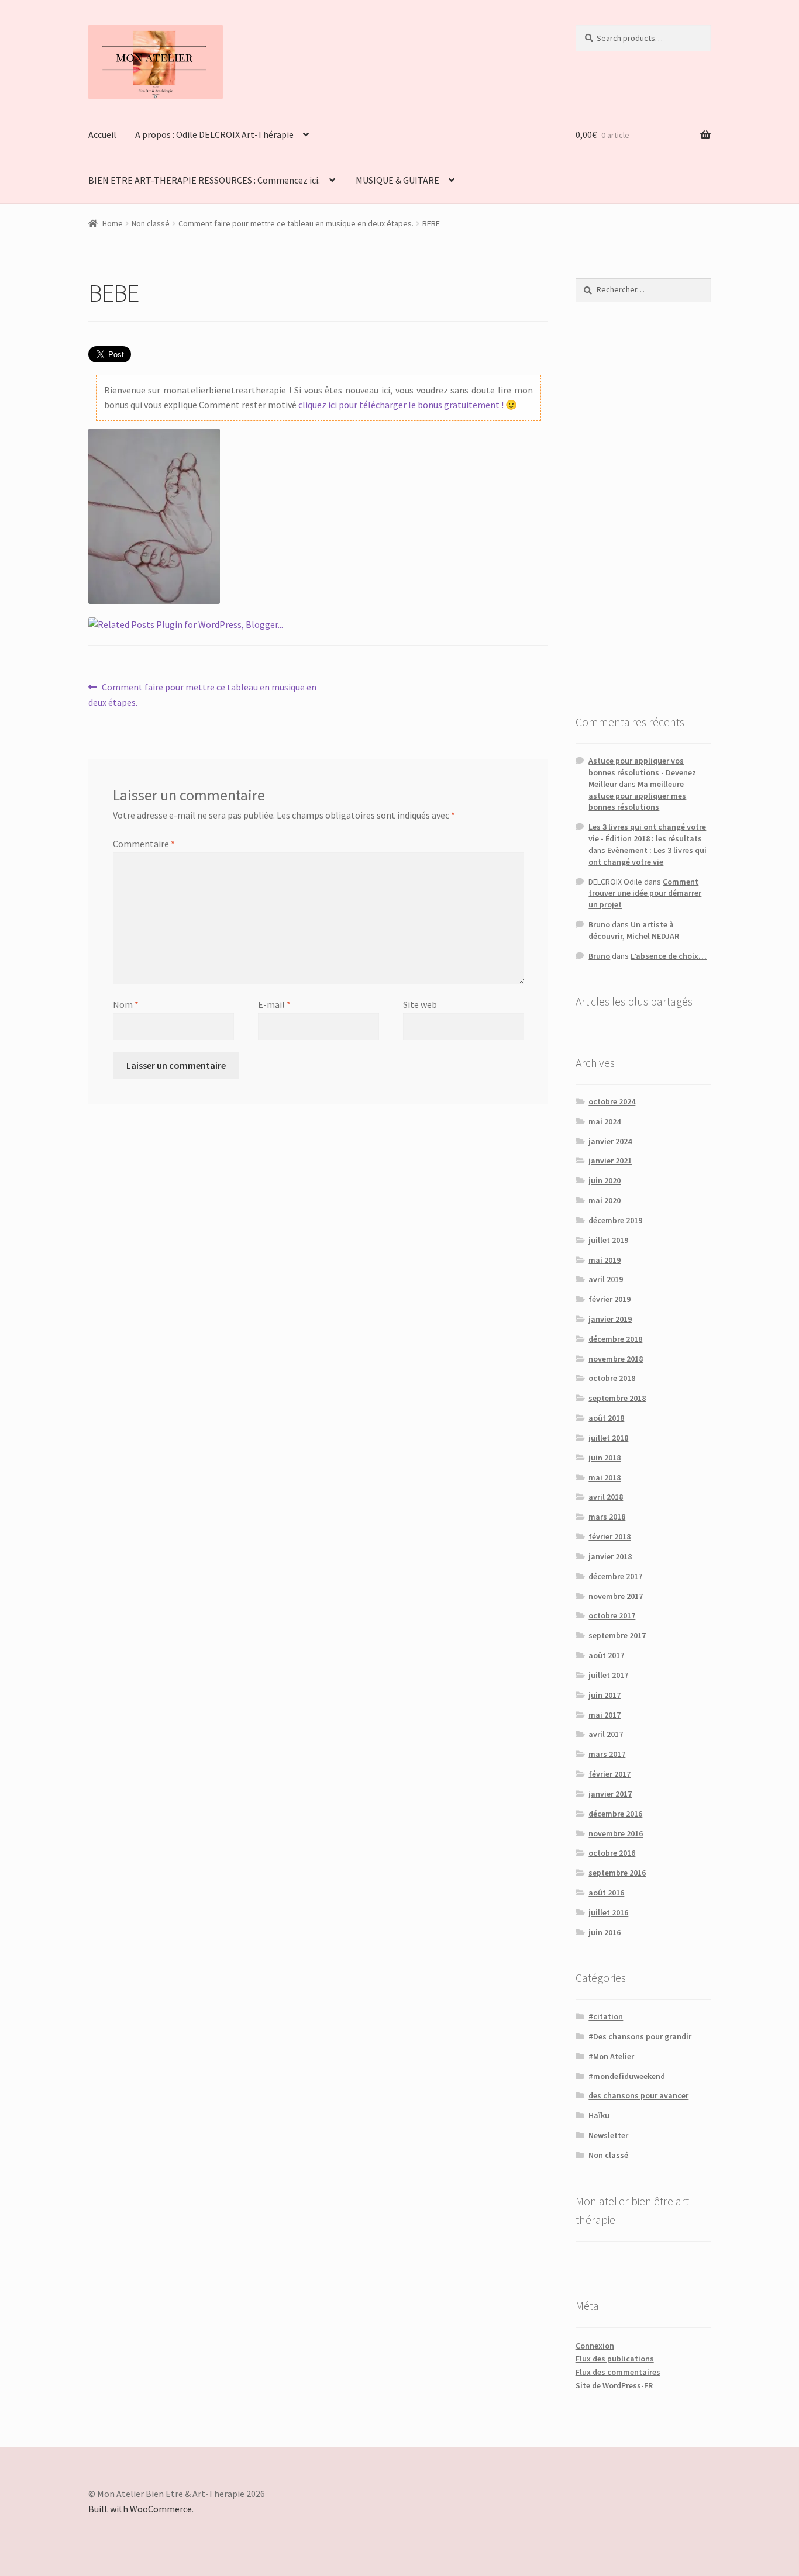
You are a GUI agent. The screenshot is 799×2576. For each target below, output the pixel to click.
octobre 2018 (612, 1378)
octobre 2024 (612, 1101)
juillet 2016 (608, 1912)
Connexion (595, 2346)
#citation (606, 2016)
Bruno (599, 924)
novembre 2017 (616, 1596)
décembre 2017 (615, 1576)
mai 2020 (605, 1200)
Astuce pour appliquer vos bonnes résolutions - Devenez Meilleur (642, 772)
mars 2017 (607, 1754)
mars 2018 (607, 1517)
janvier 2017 (610, 1794)
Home (113, 223)
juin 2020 (605, 1180)
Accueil (102, 134)
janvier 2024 (610, 1141)
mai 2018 (605, 1477)
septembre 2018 (617, 1398)
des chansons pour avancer (638, 2095)
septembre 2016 (617, 1873)
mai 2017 (605, 1715)
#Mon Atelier (611, 2056)
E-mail (274, 1004)
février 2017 (609, 1774)
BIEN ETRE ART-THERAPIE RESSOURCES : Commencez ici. (204, 180)
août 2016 (606, 1893)
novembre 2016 (616, 1833)
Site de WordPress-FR (614, 2385)
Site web (420, 1004)
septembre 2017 (617, 1635)
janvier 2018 (610, 1556)
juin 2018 (605, 1458)
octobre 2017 (612, 1615)
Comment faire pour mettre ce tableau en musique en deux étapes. (296, 223)
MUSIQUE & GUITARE (397, 180)
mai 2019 (605, 1260)
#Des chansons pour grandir (640, 2036)
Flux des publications (615, 2359)
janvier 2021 (610, 1161)
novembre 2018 (616, 1359)
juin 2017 (605, 1695)
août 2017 (606, 1655)
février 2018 (609, 1536)
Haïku (599, 2115)
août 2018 (606, 1418)
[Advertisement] (643, 507)
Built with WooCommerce (140, 2509)
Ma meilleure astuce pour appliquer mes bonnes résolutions (637, 796)
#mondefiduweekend (627, 2076)
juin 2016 (605, 1932)
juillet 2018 (608, 1438)
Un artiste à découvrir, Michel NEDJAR (634, 930)
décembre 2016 (615, 1814)
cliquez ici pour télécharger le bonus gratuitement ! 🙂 (408, 405)
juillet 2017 (608, 1675)
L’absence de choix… (669, 956)
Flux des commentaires (618, 2372)
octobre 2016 (612, 1853)
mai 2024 (605, 1121)
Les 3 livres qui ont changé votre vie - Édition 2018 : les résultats (647, 833)
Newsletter (608, 2135)
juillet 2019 (608, 1240)
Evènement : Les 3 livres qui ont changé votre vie (648, 856)
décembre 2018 (615, 1339)
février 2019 (609, 1299)
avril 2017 (606, 1734)
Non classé (151, 223)
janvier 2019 (610, 1319)
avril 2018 (606, 1497)
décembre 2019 (615, 1220)
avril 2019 (606, 1279)
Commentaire (144, 844)
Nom (126, 1004)
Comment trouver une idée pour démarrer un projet (645, 893)
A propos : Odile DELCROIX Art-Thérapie (214, 134)
